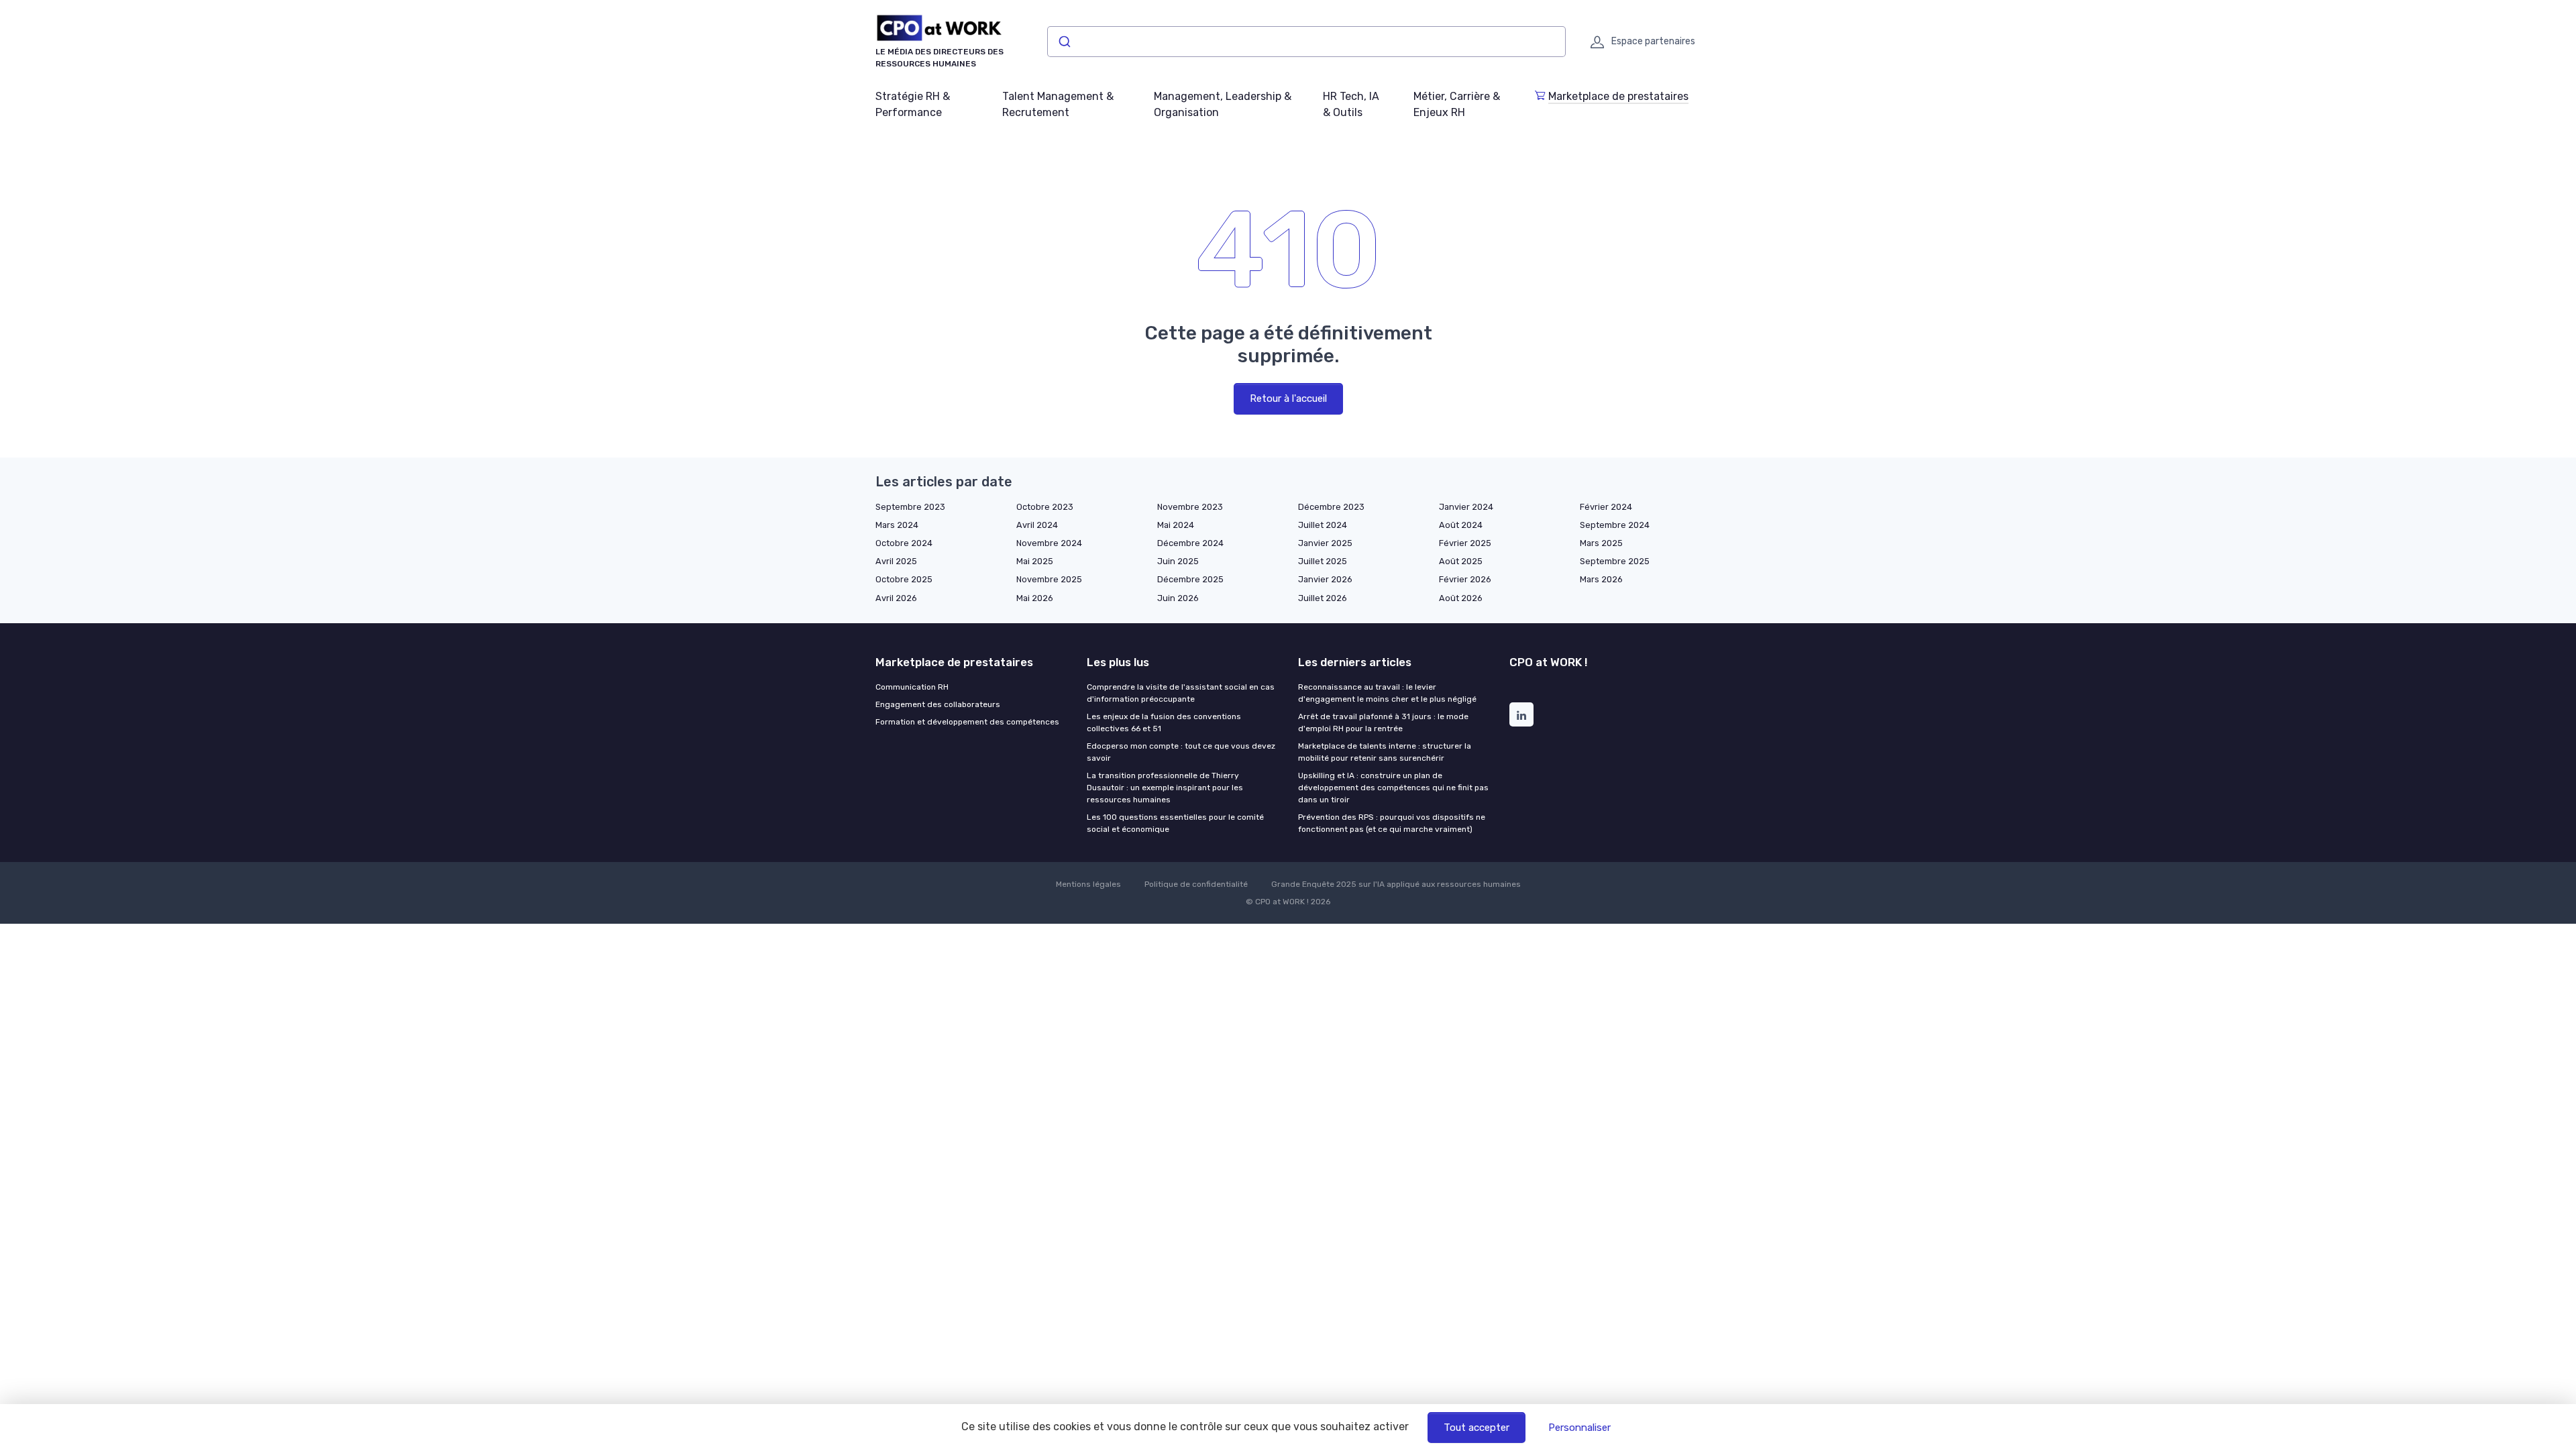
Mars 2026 (1601, 579)
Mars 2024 (897, 525)
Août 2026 (1461, 598)
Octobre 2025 (904, 579)
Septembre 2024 (1615, 525)
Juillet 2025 (1323, 561)
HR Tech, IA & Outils (1351, 104)
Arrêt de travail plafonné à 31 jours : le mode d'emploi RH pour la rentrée (1383, 722)
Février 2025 (1465, 543)
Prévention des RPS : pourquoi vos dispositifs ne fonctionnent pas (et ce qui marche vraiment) (1392, 823)
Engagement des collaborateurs (938, 704)
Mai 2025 (1035, 561)
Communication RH (912, 687)
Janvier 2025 (1325, 543)
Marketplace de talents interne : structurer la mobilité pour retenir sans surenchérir (1385, 752)
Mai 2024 (1176, 525)
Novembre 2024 (1049, 543)
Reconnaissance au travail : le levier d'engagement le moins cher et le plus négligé (1387, 693)
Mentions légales (1088, 884)
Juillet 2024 (1323, 525)
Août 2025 (1461, 561)
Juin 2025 (1178, 561)
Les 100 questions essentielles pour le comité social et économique (1175, 823)
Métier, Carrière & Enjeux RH (1457, 104)
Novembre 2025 (1049, 579)
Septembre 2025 (1615, 561)
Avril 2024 (1037, 525)
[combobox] (1306, 42)
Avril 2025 (896, 561)
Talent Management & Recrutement (1058, 104)
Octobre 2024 (904, 543)
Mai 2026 (1035, 598)
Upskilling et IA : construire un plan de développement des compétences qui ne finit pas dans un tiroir (1393, 788)
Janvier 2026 (1325, 579)
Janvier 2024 (1466, 507)
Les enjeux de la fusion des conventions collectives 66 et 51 (1164, 722)
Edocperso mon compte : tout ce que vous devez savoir (1181, 752)
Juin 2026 (1178, 598)
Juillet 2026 (1323, 598)
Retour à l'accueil (1288, 398)
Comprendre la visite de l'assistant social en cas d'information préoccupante (1181, 693)
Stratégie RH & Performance (913, 104)
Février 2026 (1465, 579)
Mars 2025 (1601, 543)
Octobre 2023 (1045, 507)
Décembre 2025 (1190, 579)
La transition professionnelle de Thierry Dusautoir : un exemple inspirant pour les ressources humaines (1165, 788)
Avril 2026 (896, 598)
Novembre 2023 (1190, 507)
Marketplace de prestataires (1618, 96)
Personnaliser (1579, 1428)
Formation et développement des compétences (967, 722)
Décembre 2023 (1331, 507)
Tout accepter (1477, 1428)
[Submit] (1064, 42)
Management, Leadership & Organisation (1223, 104)
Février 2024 (1606, 507)
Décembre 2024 (1190, 543)
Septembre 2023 (910, 507)
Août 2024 (1461, 525)
